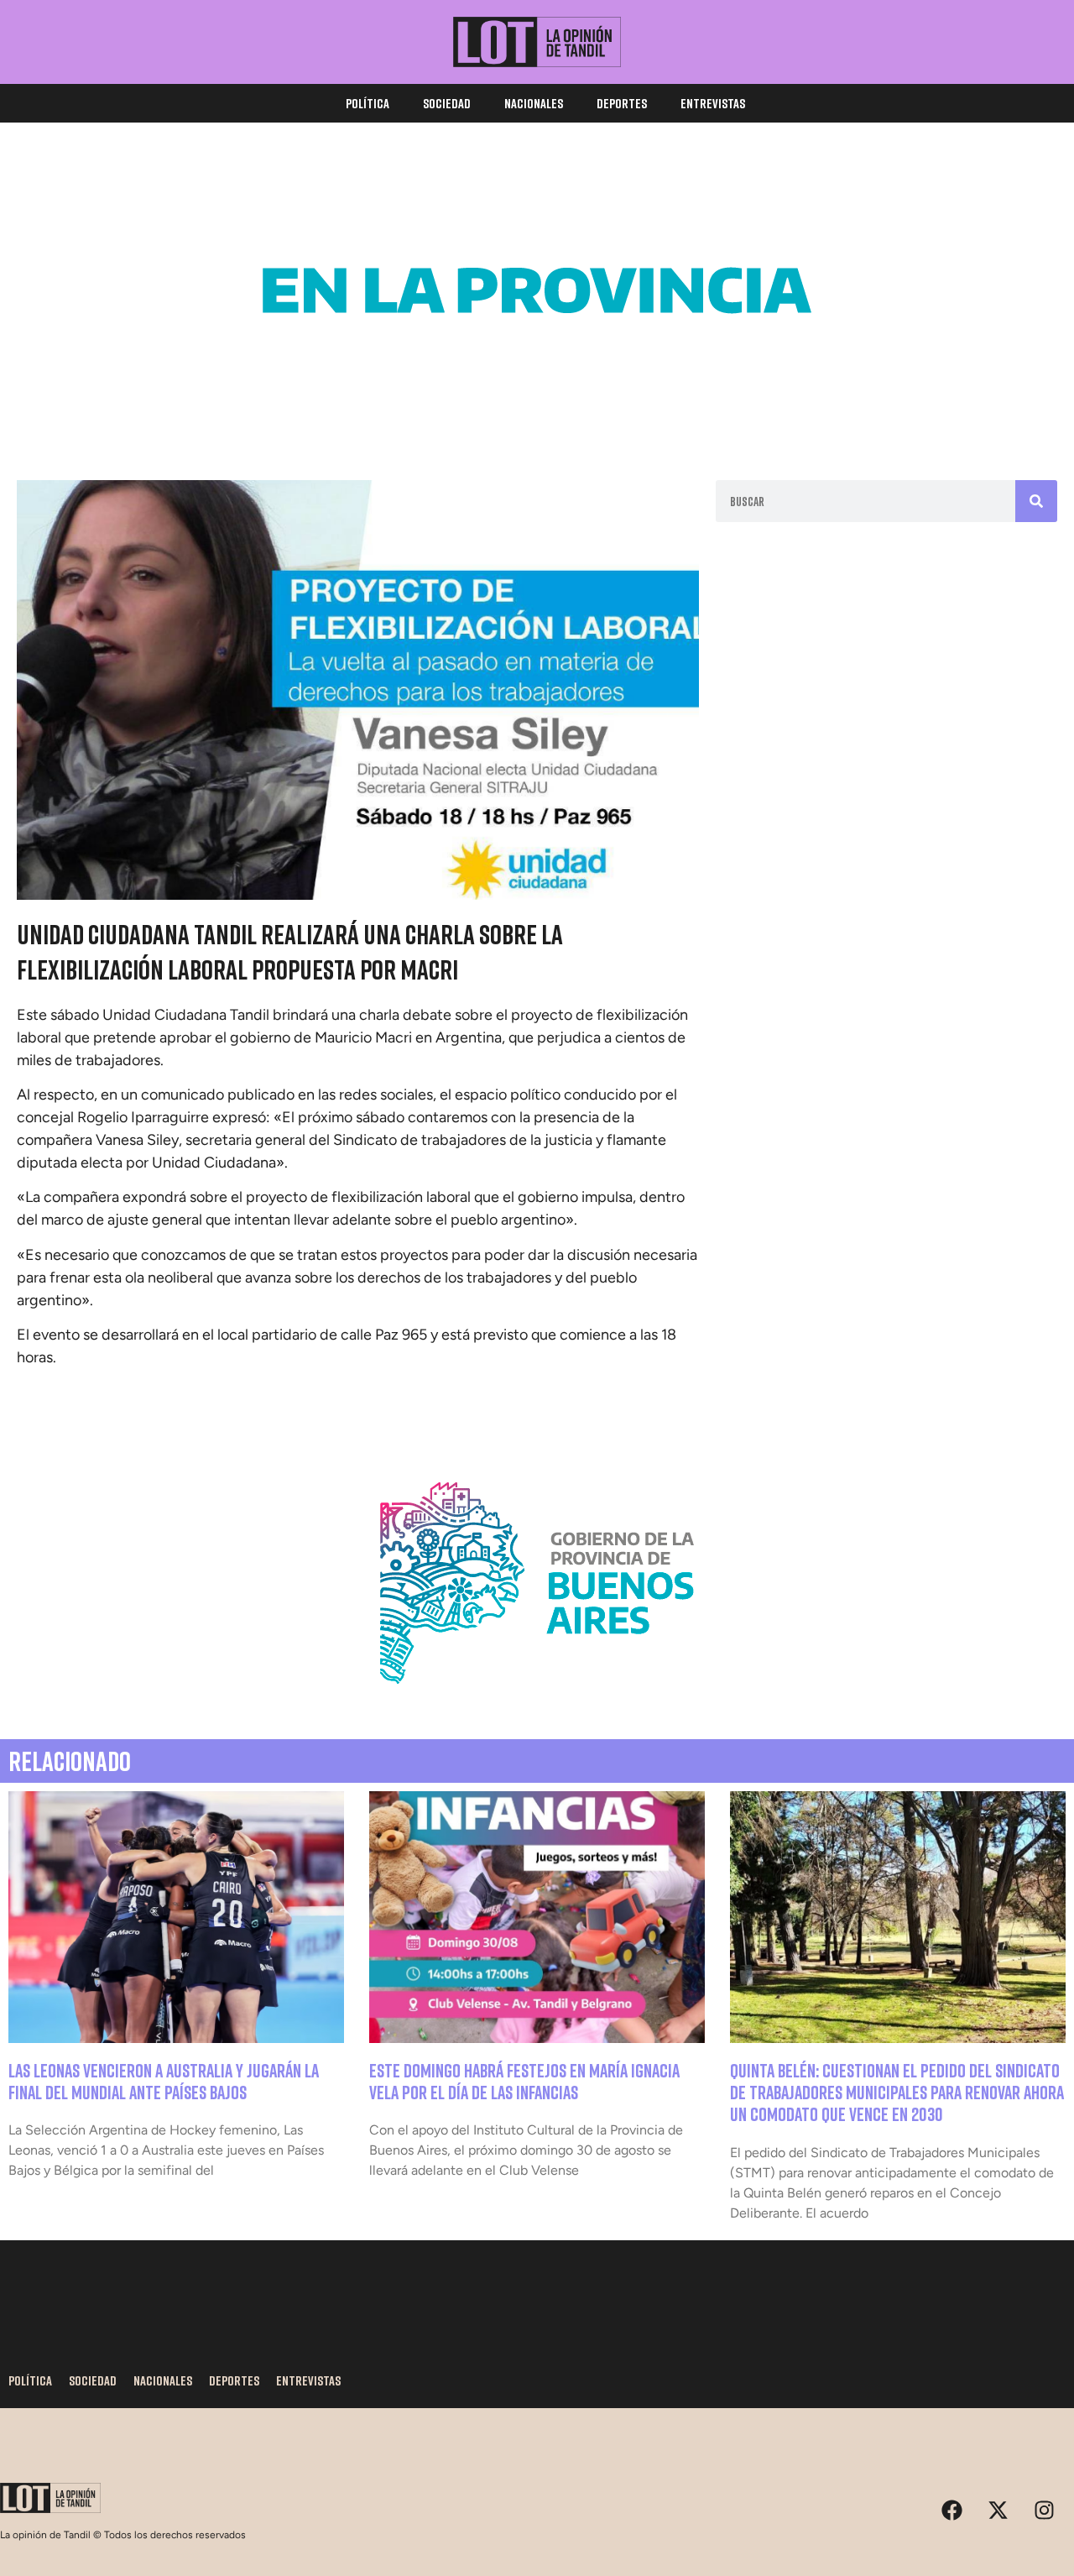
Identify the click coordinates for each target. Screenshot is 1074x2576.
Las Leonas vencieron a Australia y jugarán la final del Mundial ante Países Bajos (164, 2081)
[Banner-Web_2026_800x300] (537, 1704)
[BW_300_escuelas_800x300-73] (537, 411)
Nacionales (534, 103)
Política (368, 103)
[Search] (1036, 501)
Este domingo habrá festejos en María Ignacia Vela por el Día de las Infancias (524, 2081)
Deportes (622, 103)
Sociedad (447, 103)
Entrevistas (713, 103)
